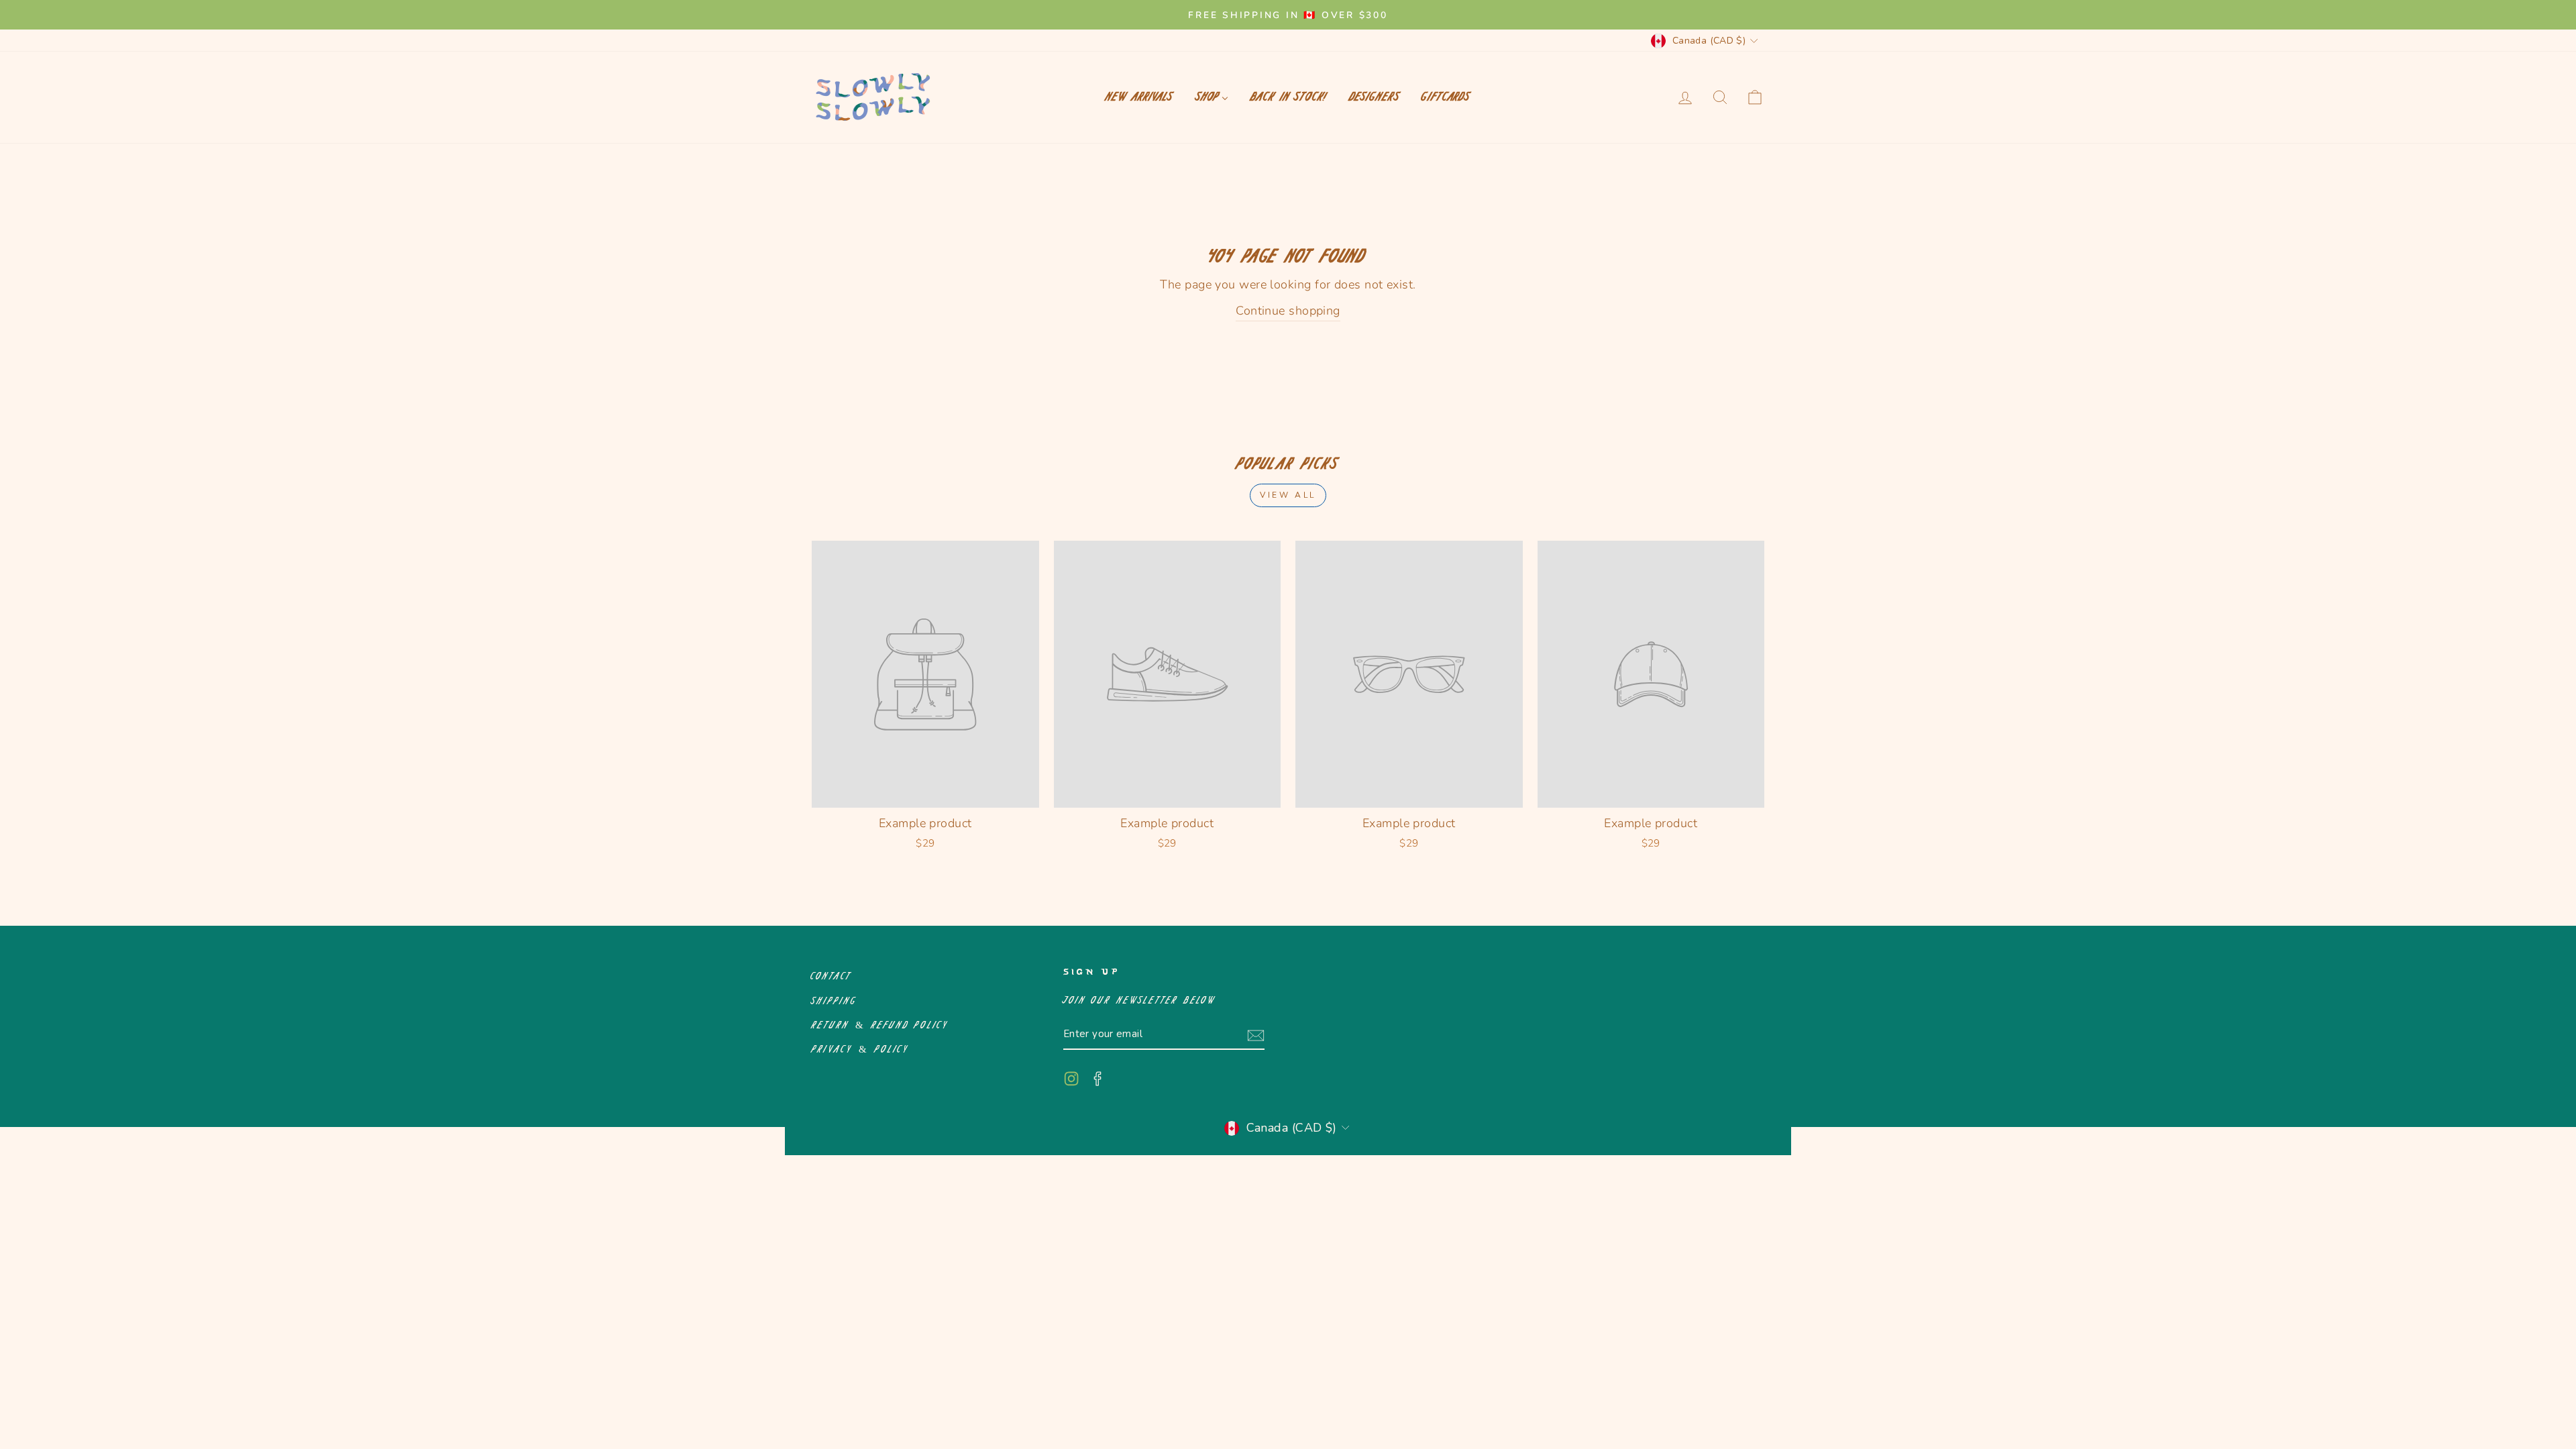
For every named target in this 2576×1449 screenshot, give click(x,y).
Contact (832, 976)
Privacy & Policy (860, 1050)
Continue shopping (1288, 311)
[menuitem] (1139, 97)
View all (1288, 495)
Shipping (834, 1001)
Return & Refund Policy (880, 1025)
